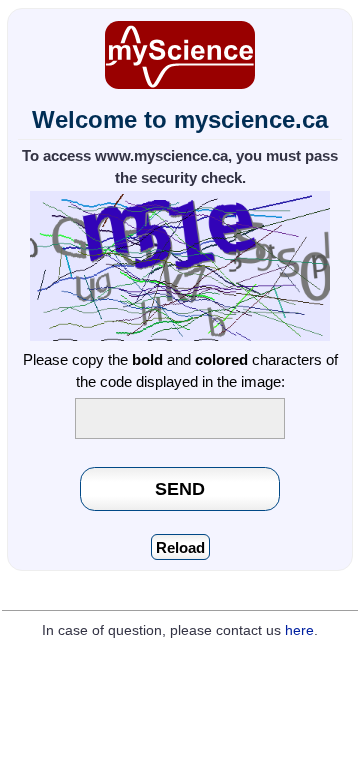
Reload (180, 547)
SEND (180, 488)
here (299, 630)
